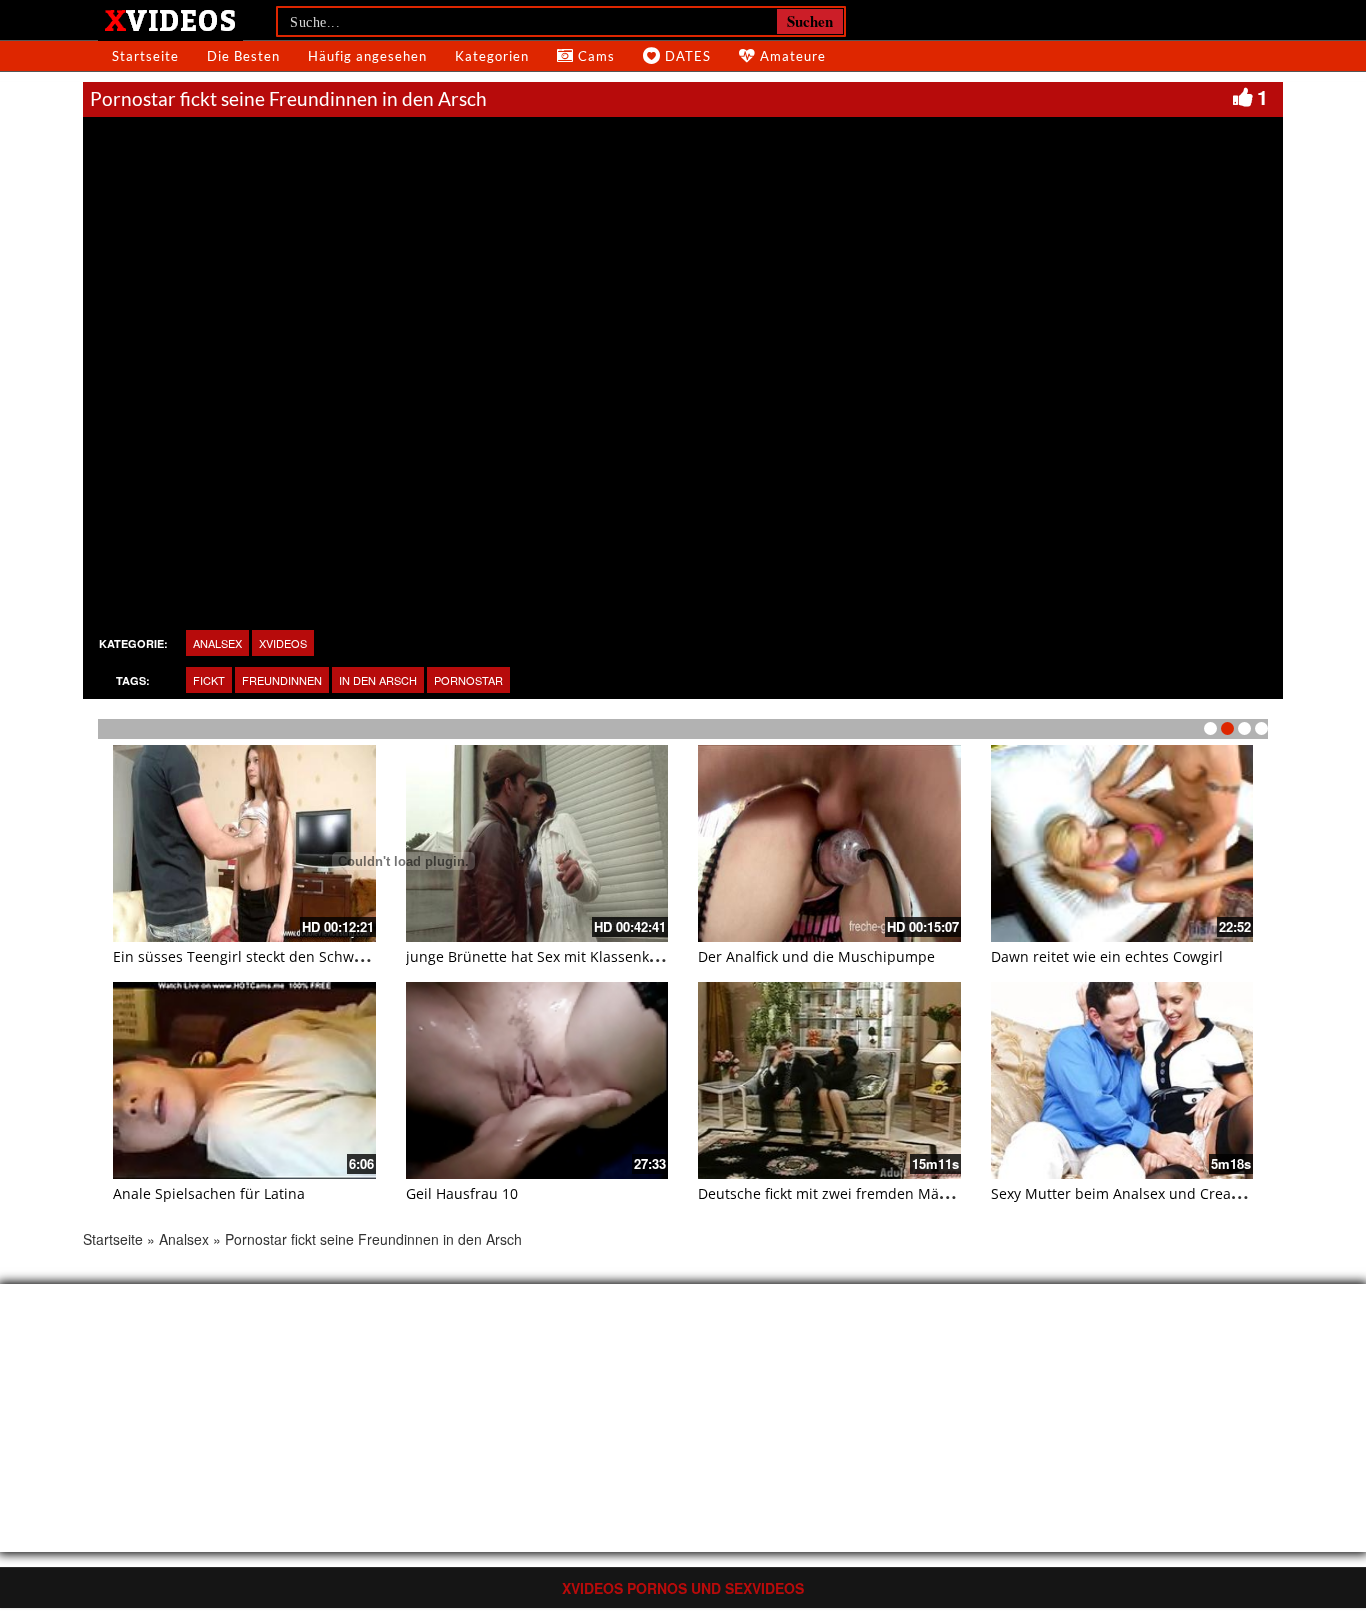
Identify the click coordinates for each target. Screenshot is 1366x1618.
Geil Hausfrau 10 (462, 1193)
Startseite (145, 56)
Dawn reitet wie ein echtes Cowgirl (1107, 956)
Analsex (184, 1239)
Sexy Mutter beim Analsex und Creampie (1128, 1193)
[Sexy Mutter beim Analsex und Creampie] (1122, 1080)
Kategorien (492, 56)
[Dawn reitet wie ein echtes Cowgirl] (1122, 843)
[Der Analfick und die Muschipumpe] (829, 843)
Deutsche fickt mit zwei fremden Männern (839, 1193)
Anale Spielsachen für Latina (209, 1193)
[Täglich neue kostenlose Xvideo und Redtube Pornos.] (170, 19)
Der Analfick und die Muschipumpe (816, 956)
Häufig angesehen (367, 56)
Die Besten (243, 56)
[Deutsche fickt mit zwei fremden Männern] (829, 1080)
